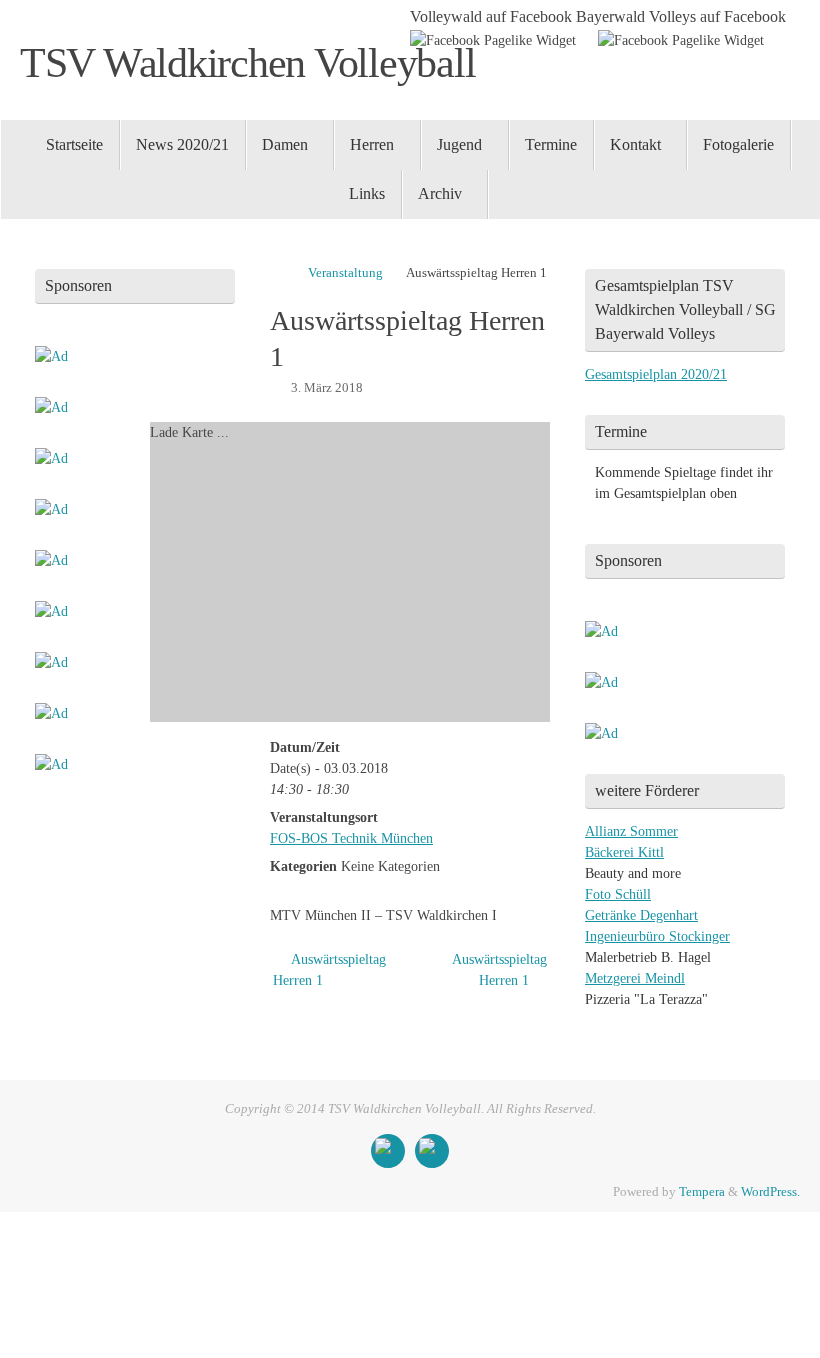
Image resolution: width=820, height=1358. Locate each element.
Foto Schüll (618, 894)
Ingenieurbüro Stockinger (657, 936)
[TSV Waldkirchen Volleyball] (388, 1151)
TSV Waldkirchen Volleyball (247, 63)
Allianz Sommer (631, 831)
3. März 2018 (327, 388)
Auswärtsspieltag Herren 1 (329, 970)
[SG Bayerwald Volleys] (432, 1151)
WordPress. (770, 1192)
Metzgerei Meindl (635, 978)
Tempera (702, 1192)
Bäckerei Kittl (624, 852)
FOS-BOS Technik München (351, 838)
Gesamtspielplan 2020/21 (656, 374)
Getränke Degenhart (641, 915)
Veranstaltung (345, 273)
